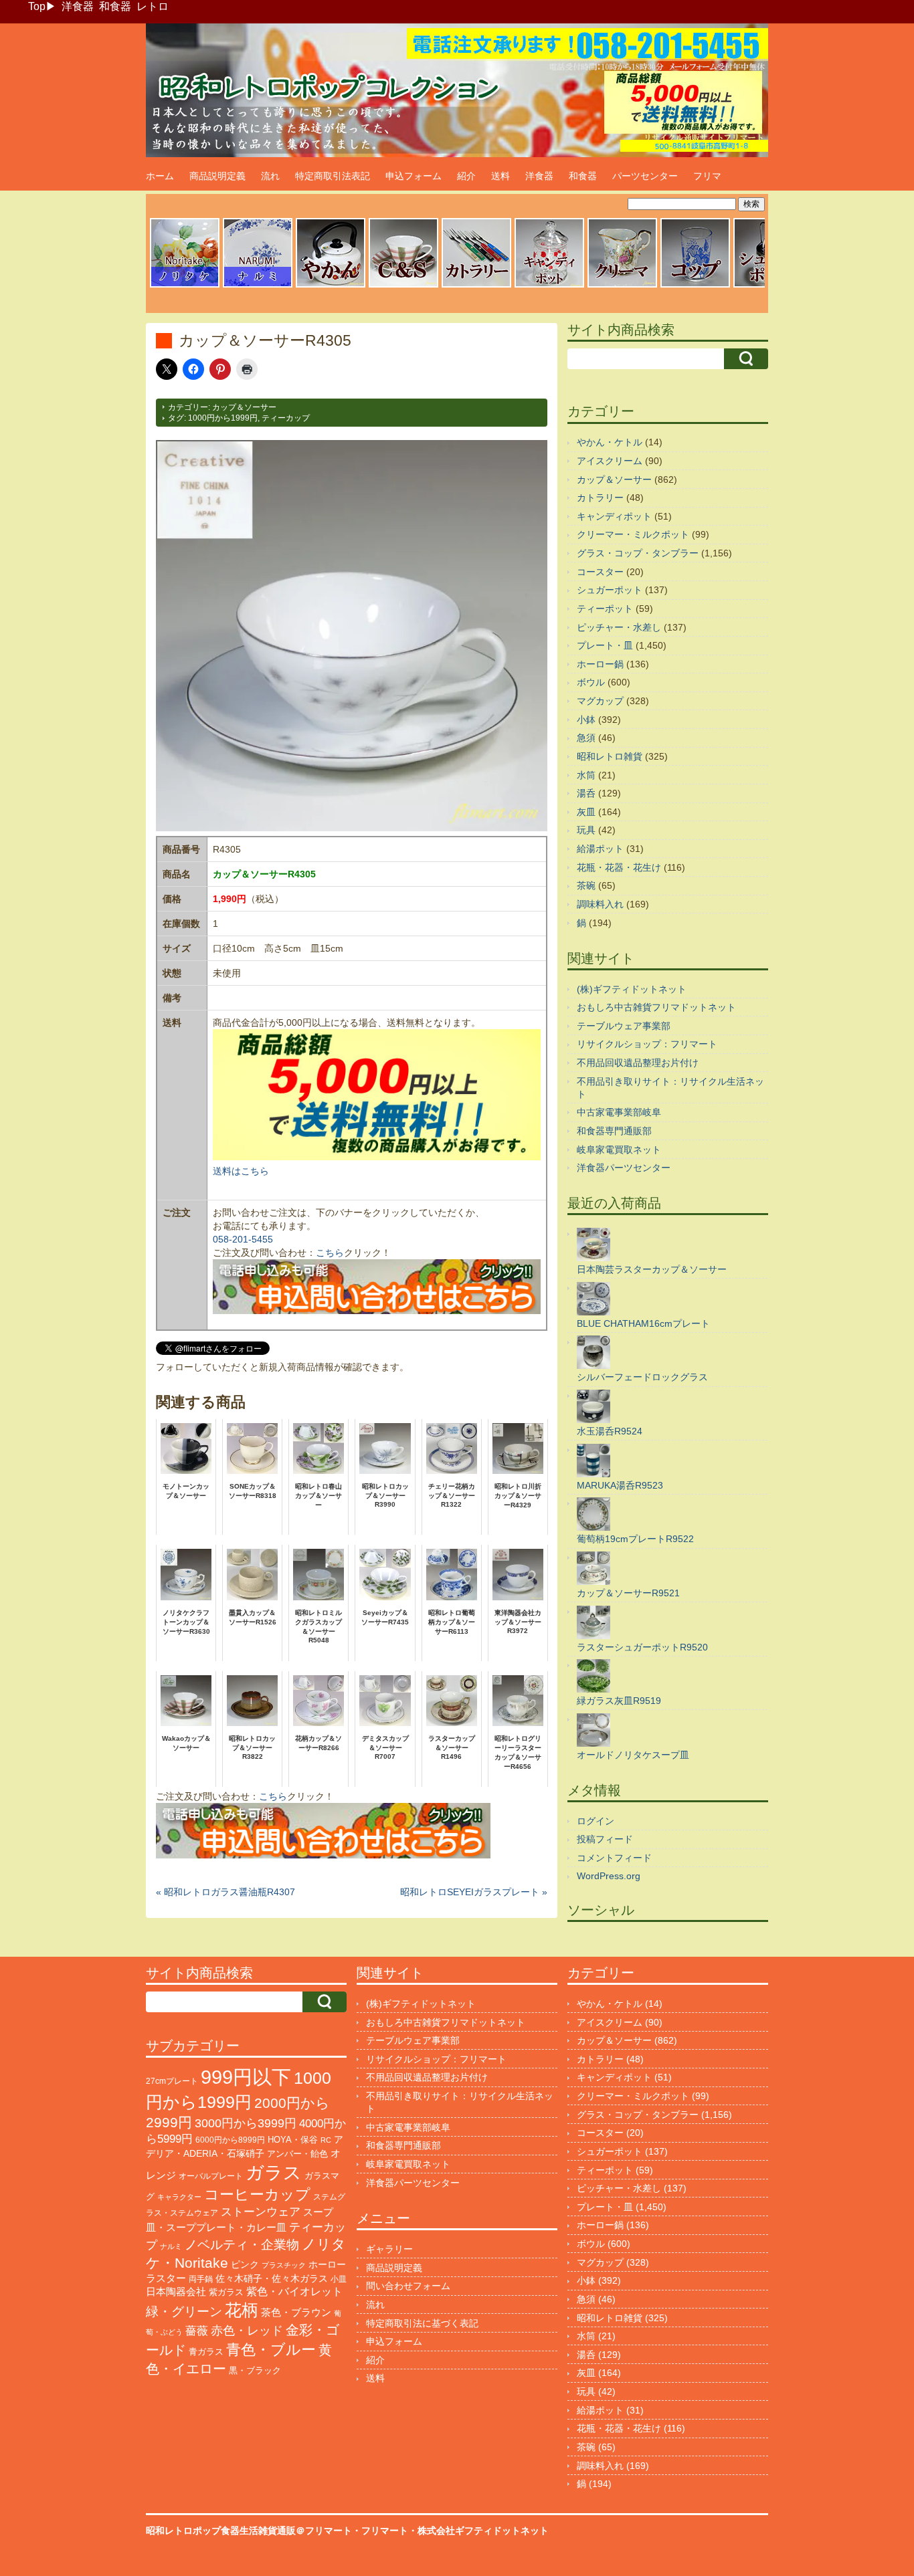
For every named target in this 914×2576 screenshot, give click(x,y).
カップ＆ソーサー (244, 407)
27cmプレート (172, 2081)
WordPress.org (609, 1876)
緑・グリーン (184, 2312)
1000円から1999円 (223, 418)
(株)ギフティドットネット (632, 989)
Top (37, 6)
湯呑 (586, 793)
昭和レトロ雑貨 (610, 756)
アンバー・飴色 (297, 2154)
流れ (270, 176)
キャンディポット (614, 516)
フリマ (707, 176)
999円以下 (246, 2077)
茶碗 (586, 885)
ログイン (596, 1821)
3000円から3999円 (246, 2123)
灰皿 (586, 812)
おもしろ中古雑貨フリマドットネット (656, 1007)
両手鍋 (201, 2279)
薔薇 (197, 2331)
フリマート (385, 2531)
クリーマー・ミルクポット (633, 534)
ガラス (274, 2172)
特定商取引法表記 (333, 176)
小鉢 (586, 720)
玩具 (586, 830)
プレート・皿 (605, 645)
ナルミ (171, 2246)
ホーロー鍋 (600, 664)
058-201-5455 (243, 1239)
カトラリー (600, 498)
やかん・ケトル (610, 442)
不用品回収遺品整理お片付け (638, 1063)
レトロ (153, 6)
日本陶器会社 (176, 2291)
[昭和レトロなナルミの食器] (258, 286)
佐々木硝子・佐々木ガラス (272, 2278)
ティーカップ (286, 418)
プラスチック (284, 2265)
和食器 (115, 6)
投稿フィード (605, 1839)
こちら (330, 1253)
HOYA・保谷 (293, 2140)
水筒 (586, 775)
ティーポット (605, 609)
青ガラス (206, 2352)
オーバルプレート (211, 2176)
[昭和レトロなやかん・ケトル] (331, 286)
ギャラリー (389, 2249)
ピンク (245, 2265)
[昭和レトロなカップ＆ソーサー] (403, 286)
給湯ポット (600, 849)
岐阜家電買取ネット (619, 1150)
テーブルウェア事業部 (624, 1026)
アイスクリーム (610, 461)
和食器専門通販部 (614, 1131)
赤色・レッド (247, 2331)
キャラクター (179, 2197)
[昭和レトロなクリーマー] (622, 286)
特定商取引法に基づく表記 (422, 2323)
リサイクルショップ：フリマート (647, 1044)
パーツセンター (645, 176)
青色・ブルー (271, 2350)
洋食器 (78, 6)
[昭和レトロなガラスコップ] (695, 286)
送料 (500, 176)
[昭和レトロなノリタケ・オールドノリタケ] (185, 286)
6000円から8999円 (230, 2140)
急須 (586, 738)
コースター (600, 572)
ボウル (591, 682)
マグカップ (600, 701)
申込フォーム (414, 176)
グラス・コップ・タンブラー (638, 553)
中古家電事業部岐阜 (619, 1112)
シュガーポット (610, 590)
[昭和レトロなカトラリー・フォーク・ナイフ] (476, 286)
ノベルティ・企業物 (242, 2245)
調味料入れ (600, 904)
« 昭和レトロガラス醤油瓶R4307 (225, 1892)
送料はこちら (241, 1171)
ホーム (160, 176)
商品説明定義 (217, 176)
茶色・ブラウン (296, 2312)
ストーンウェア (261, 2212)
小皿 (339, 2279)
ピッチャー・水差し (619, 627)
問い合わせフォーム (408, 2286)
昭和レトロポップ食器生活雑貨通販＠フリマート (249, 2531)
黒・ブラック (255, 2370)
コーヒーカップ (257, 2194)
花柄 (242, 2310)
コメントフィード (614, 1858)
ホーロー (327, 2264)
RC (326, 2140)
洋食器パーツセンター (624, 1168)
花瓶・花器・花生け (619, 867)
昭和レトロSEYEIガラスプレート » (474, 1892)
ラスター (166, 2278)
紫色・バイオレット (294, 2291)
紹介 (466, 176)
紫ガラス (226, 2292)
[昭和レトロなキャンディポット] (549, 286)
